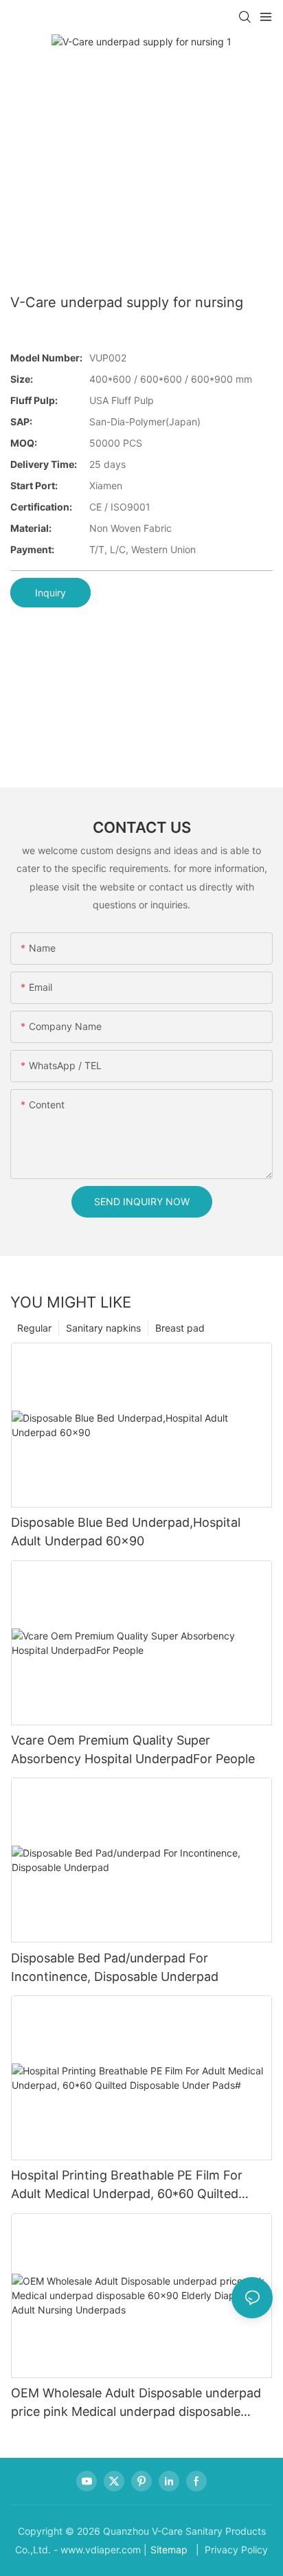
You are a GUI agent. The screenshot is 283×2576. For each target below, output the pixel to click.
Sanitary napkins (103, 1328)
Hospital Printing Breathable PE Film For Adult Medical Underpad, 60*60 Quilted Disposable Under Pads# (127, 2185)
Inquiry (50, 593)
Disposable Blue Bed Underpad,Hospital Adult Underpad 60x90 (126, 1532)
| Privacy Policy (230, 2550)
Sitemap (169, 2550)
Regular (34, 1328)
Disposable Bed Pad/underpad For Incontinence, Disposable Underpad (115, 1967)
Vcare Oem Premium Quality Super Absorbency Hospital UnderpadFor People (133, 1749)
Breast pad (180, 1328)
